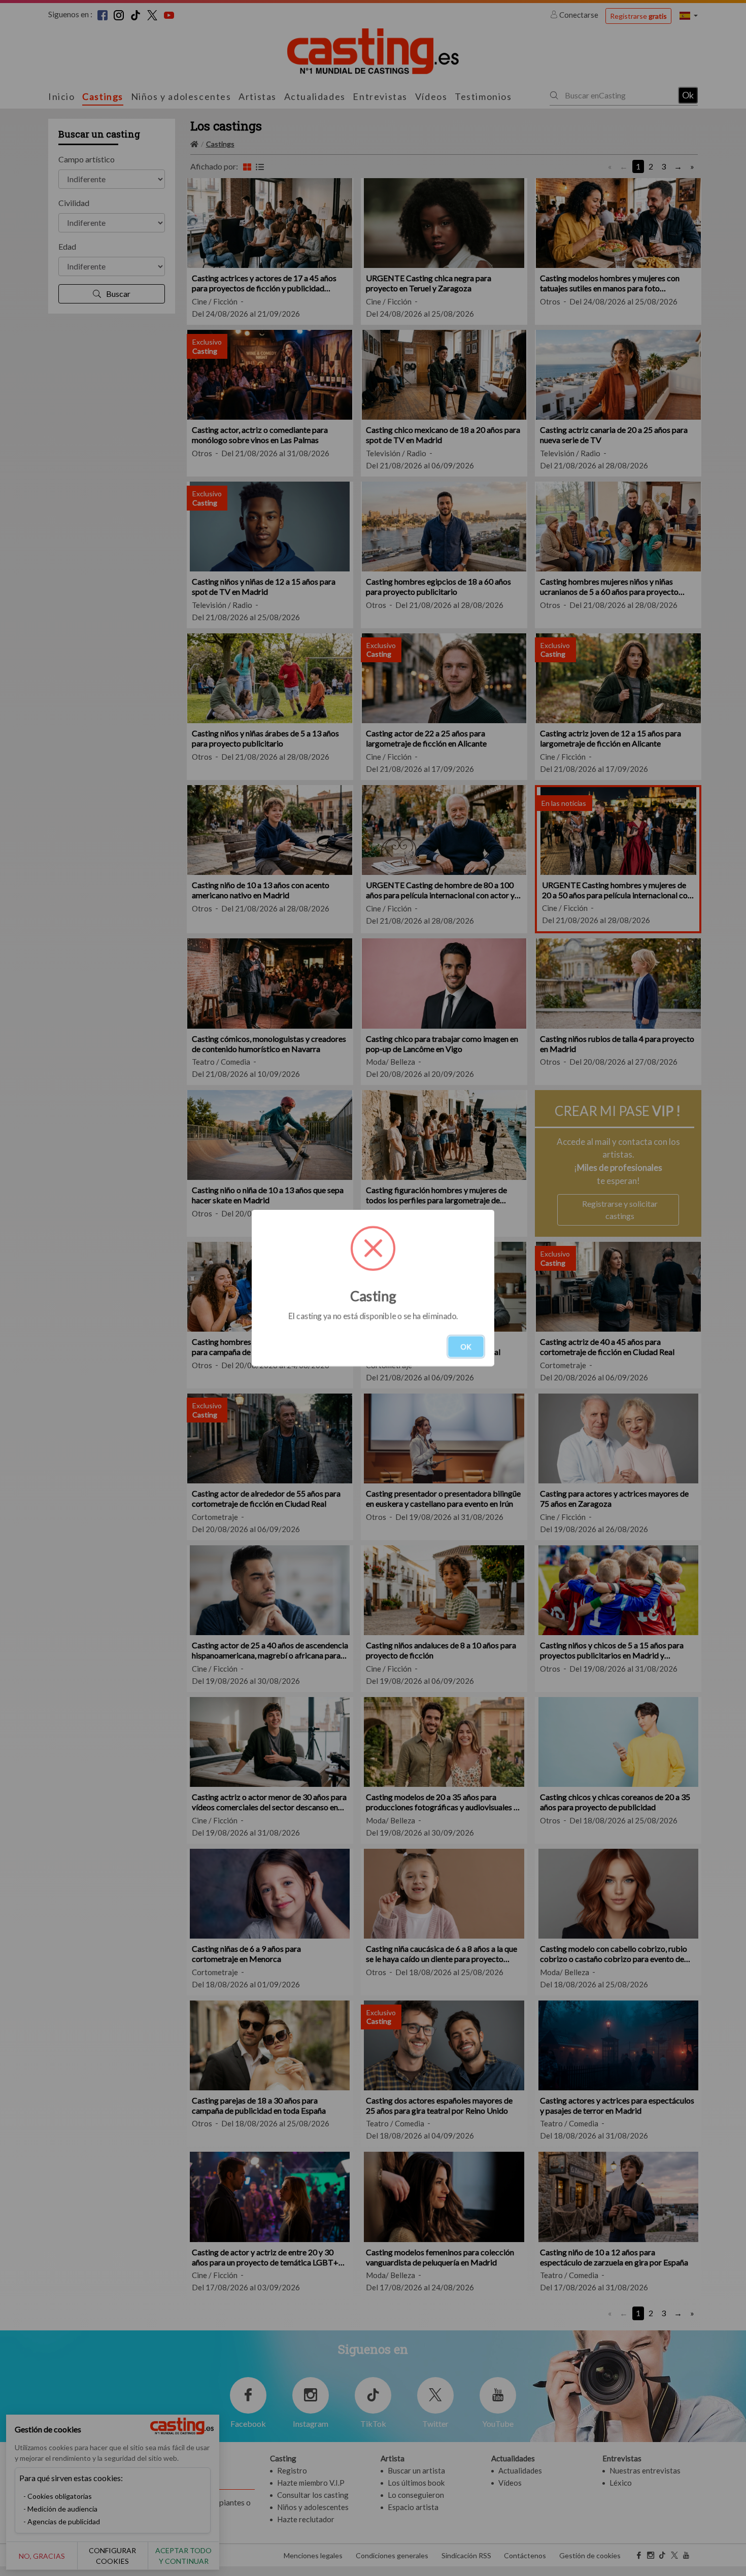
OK (466, 1347)
